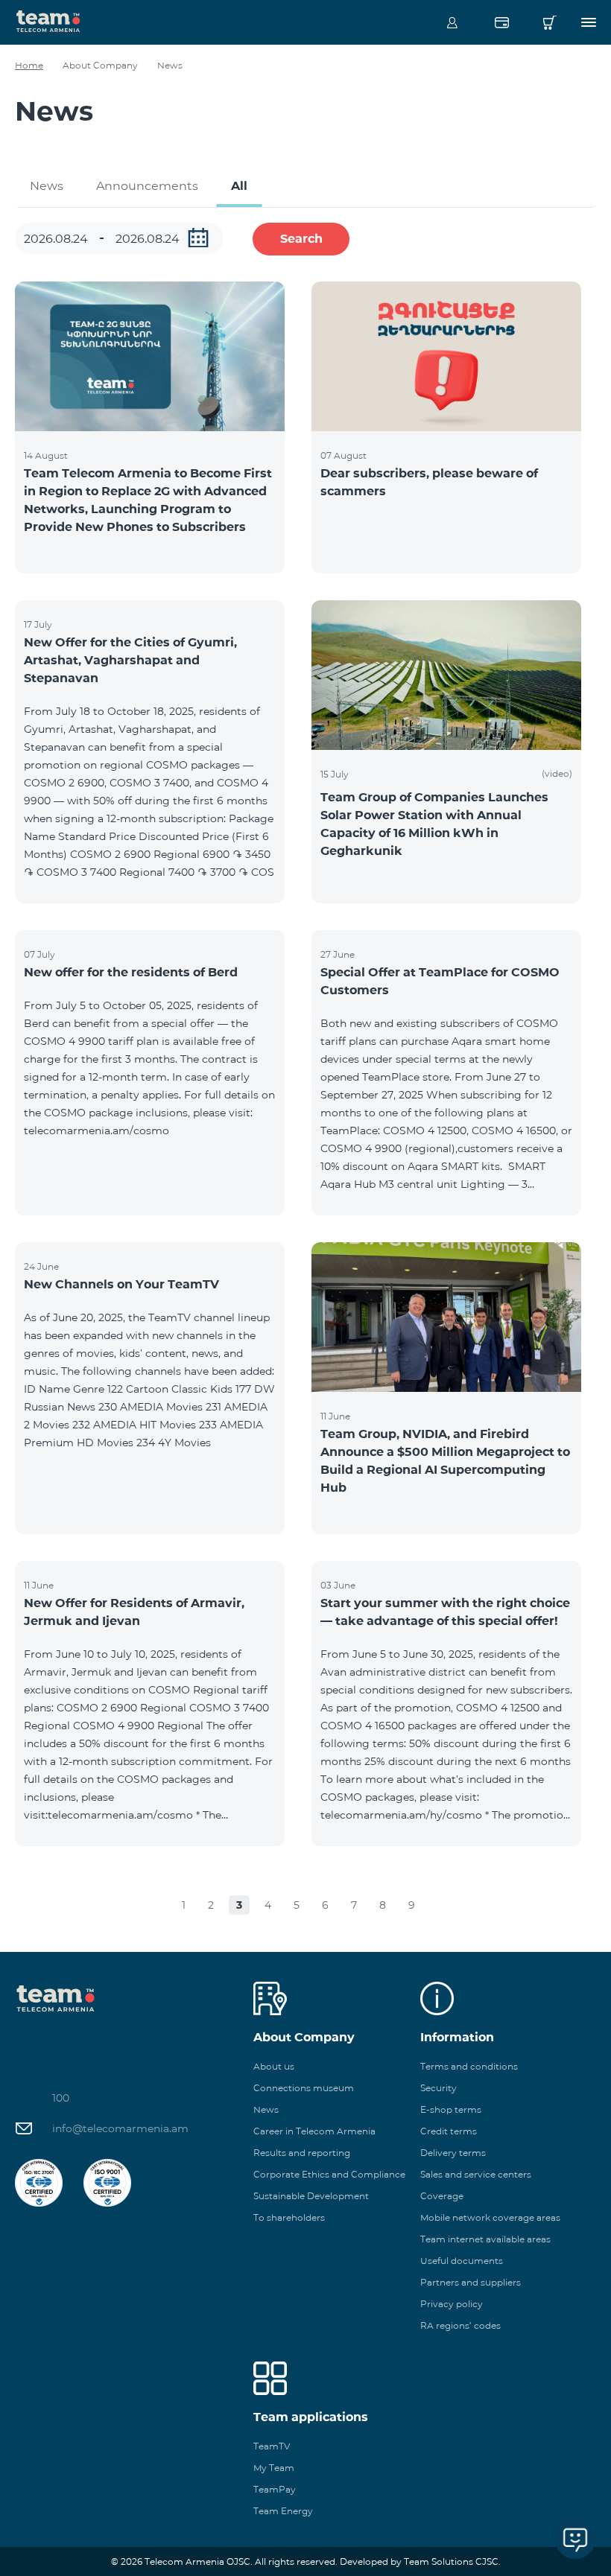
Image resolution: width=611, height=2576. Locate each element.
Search (301, 239)
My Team (274, 2468)
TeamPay (275, 2489)
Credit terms (449, 2131)
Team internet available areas (485, 2239)
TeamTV (272, 2446)
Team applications (311, 2417)
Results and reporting (302, 2153)
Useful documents (462, 2261)
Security (439, 2088)
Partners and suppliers (471, 2282)
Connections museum (304, 2088)
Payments (501, 22)
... (198, 238)
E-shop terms (451, 2109)
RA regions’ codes (460, 2325)
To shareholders (289, 2217)
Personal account (452, 22)
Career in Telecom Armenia (314, 2131)
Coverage (442, 2196)
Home (29, 65)
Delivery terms (453, 2153)
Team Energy (283, 2511)
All (239, 186)
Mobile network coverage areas (490, 2217)
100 (61, 2098)
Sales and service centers (476, 2174)
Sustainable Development (311, 2196)
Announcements (147, 186)
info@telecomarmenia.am (120, 2128)
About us (274, 2066)
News (47, 186)
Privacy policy (452, 2304)
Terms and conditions (469, 2066)
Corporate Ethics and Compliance (329, 2174)
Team (48, 20)
